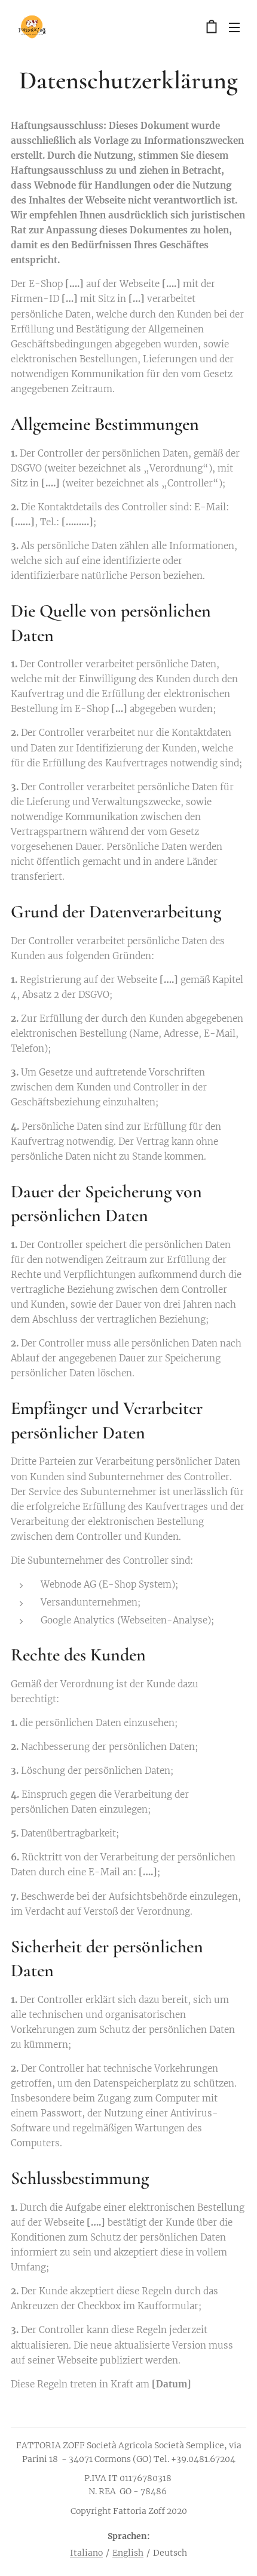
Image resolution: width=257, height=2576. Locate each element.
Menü (234, 27)
